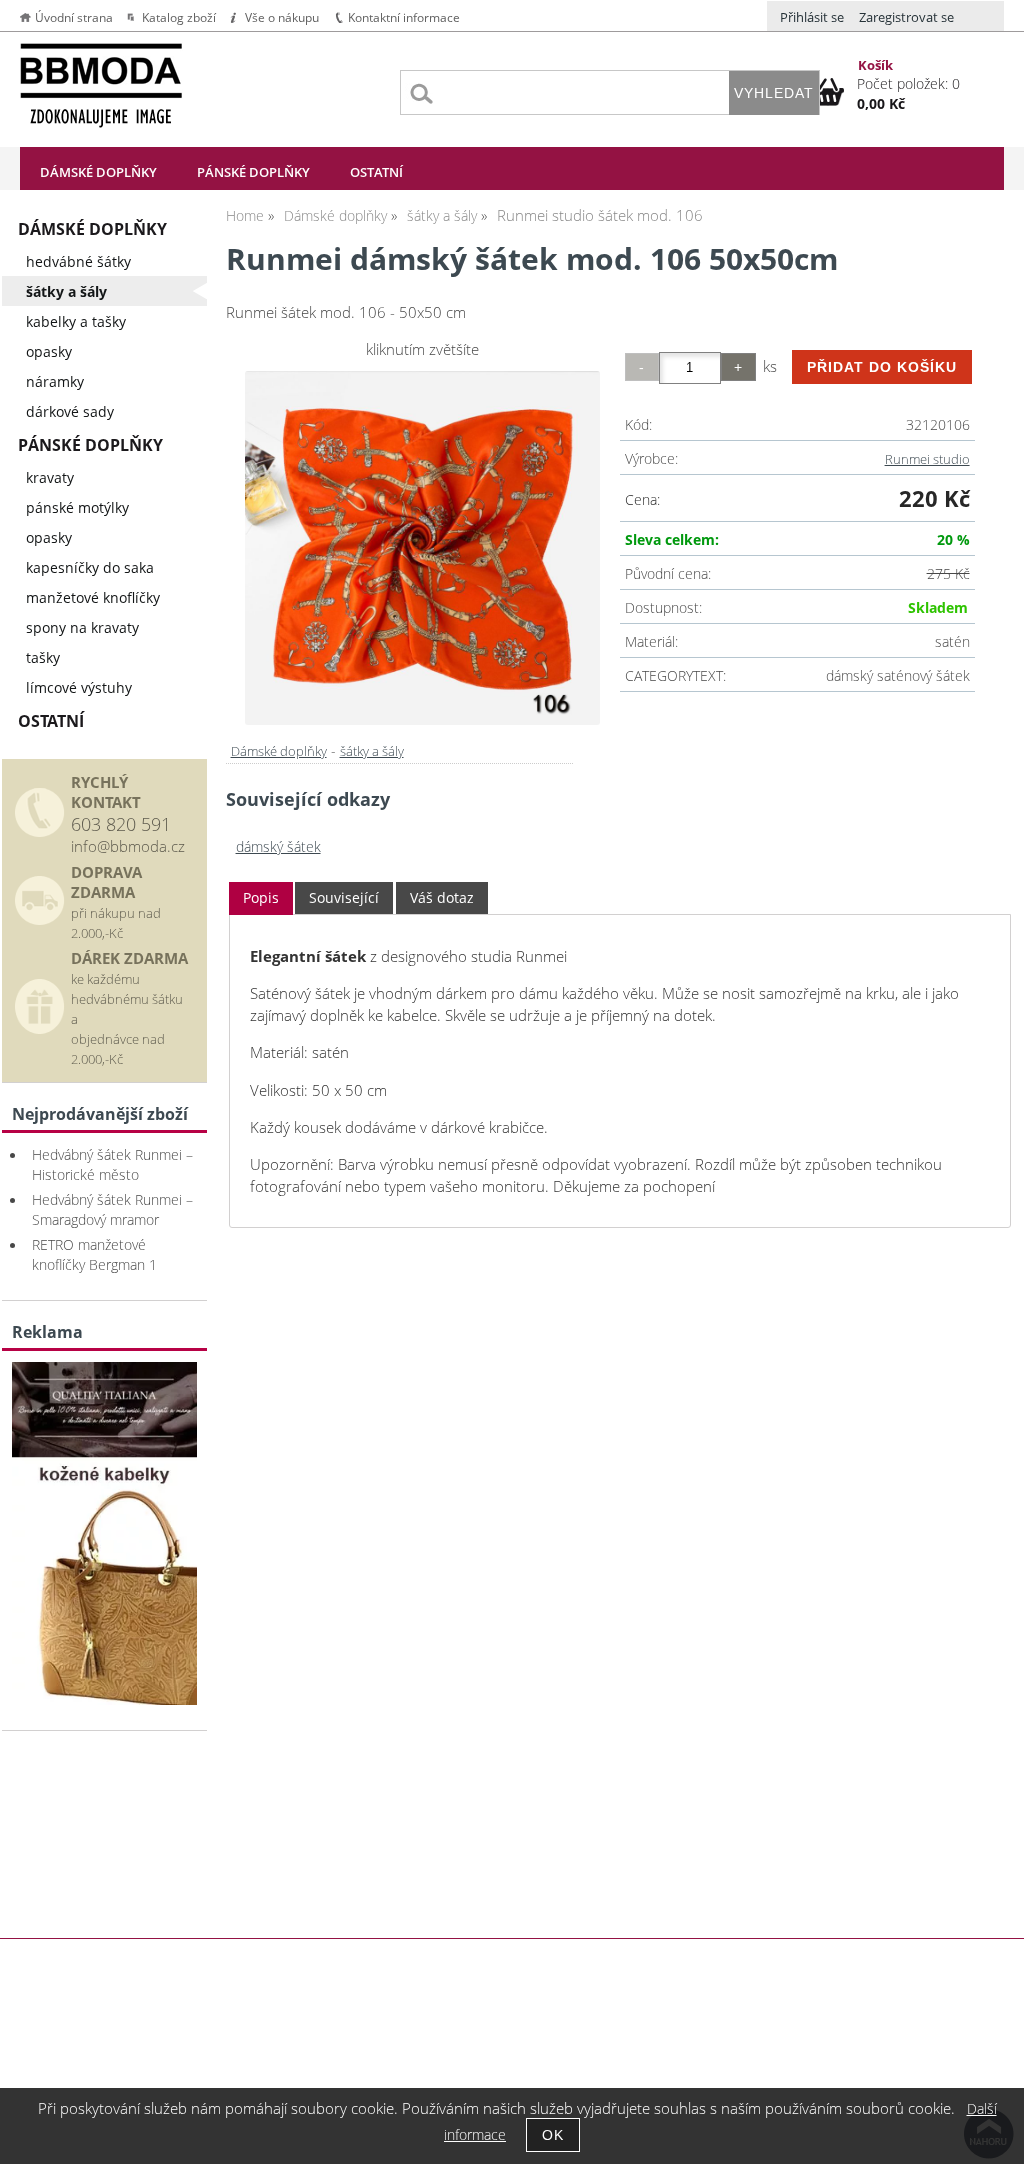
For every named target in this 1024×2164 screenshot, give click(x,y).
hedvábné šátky (78, 261)
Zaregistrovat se (906, 17)
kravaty (50, 477)
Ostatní (376, 172)
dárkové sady (70, 411)
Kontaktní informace (404, 17)
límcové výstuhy (79, 687)
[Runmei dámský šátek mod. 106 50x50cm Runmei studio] (422, 548)
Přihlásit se (812, 17)
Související (344, 897)
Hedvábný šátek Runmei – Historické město (112, 1164)
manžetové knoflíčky (93, 597)
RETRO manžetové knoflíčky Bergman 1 (94, 1254)
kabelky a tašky (76, 321)
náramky (55, 381)
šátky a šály (372, 751)
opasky (49, 351)
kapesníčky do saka (90, 567)
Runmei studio (927, 459)
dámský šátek (278, 846)
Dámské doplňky (98, 172)
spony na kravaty (82, 627)
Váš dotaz (442, 897)
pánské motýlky (77, 507)
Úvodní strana (74, 17)
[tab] (261, 898)
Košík (875, 65)
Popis (261, 897)
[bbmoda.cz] (104, 1699)
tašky (43, 657)
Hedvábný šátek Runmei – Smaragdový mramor (112, 1209)
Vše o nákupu (282, 17)
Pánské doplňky (253, 172)
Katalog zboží (179, 17)
